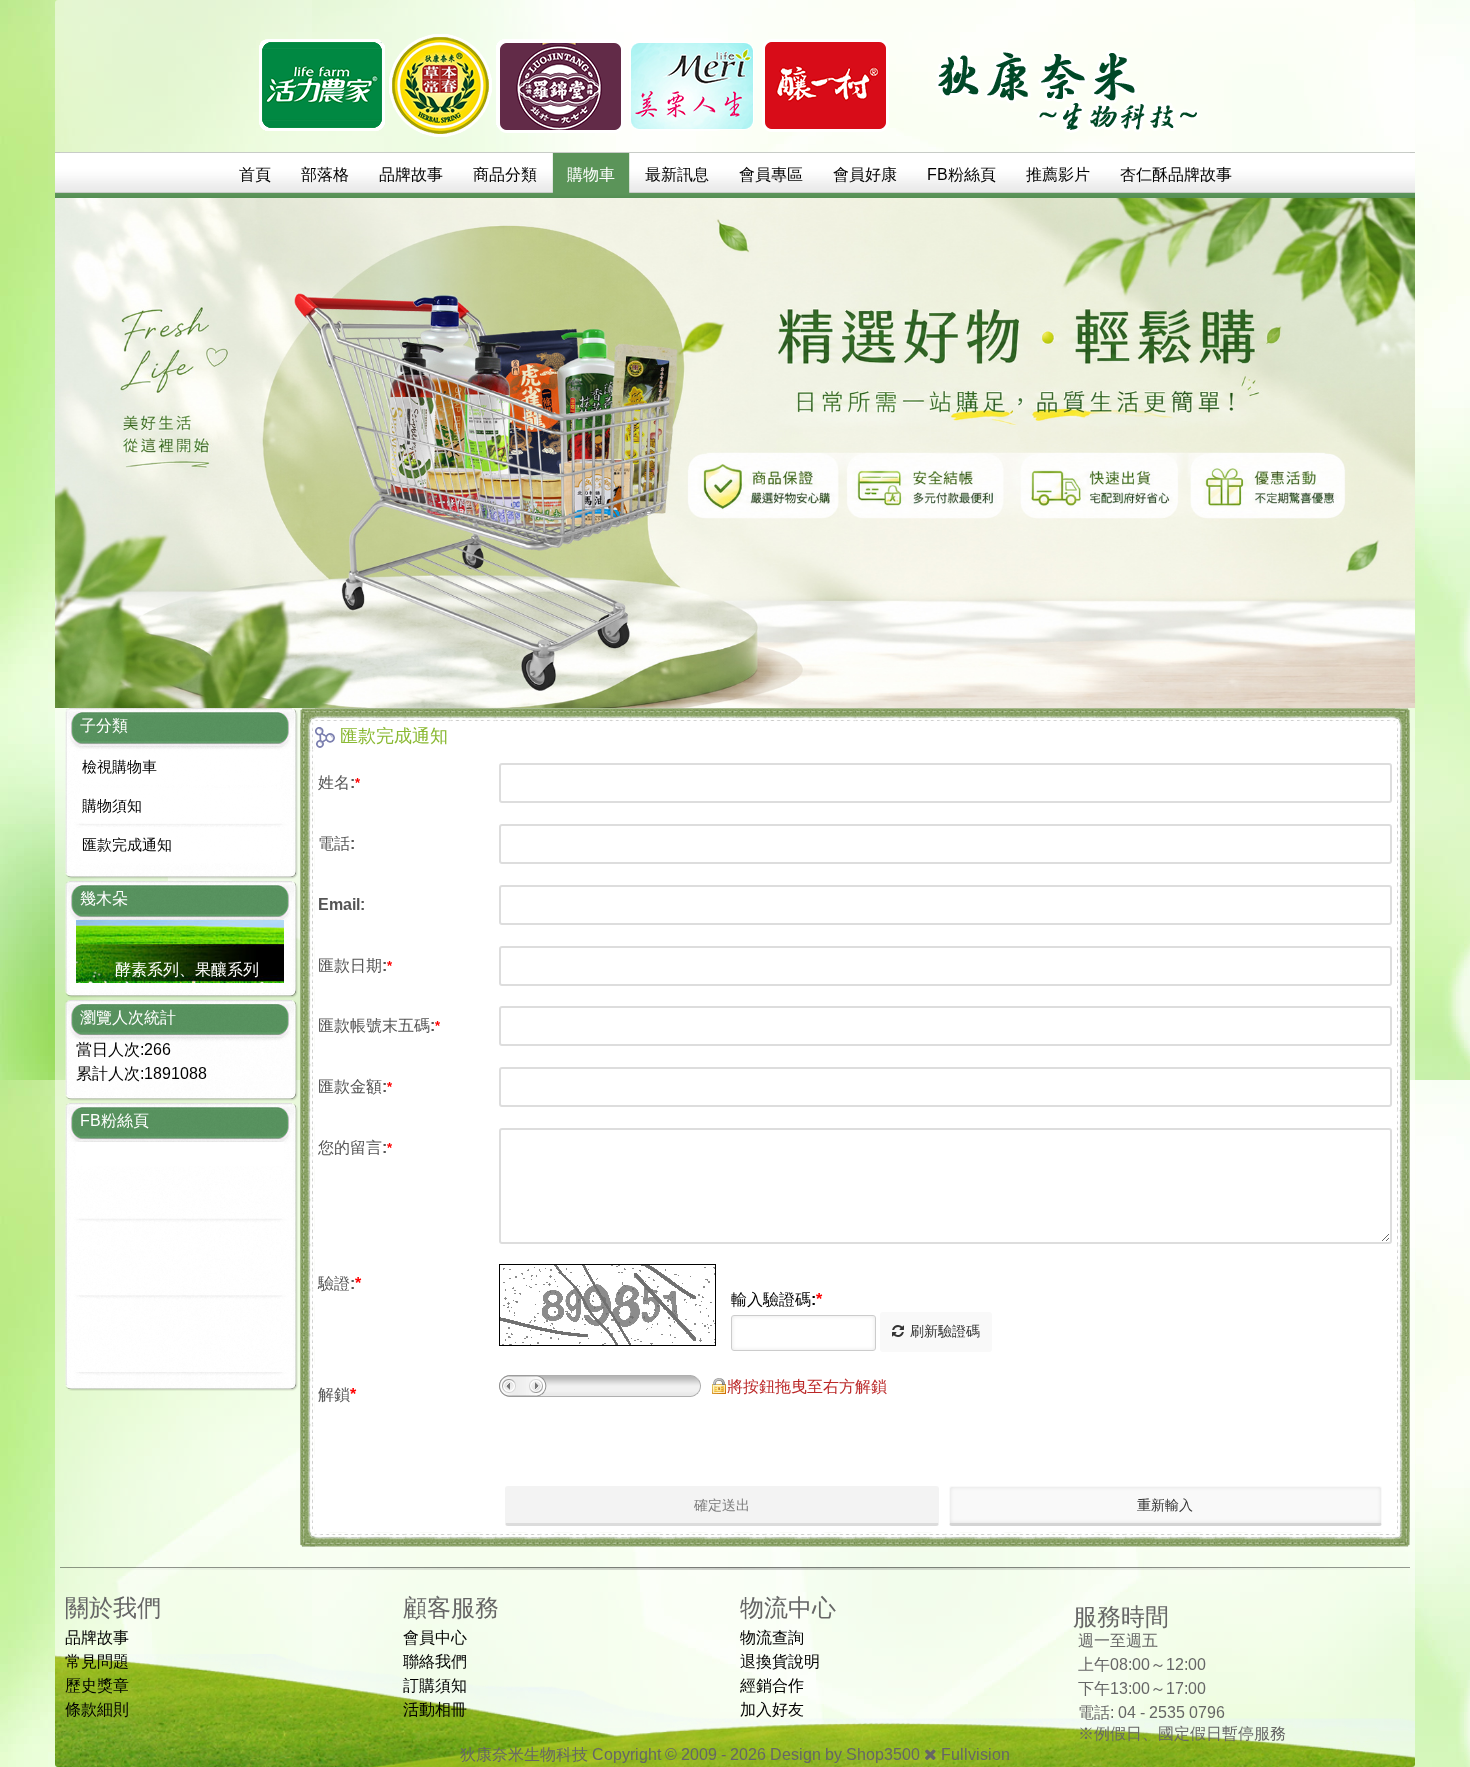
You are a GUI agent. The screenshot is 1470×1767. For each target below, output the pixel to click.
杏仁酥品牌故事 (1176, 174)
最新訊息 (677, 174)
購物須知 (112, 805)
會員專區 (771, 174)
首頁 (255, 174)
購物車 (591, 174)
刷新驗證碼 (945, 1331)
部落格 (325, 174)
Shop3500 (883, 1754)
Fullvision (975, 1754)
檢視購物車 (119, 766)
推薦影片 (1058, 174)
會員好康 (865, 174)
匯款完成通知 (127, 844)
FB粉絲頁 (961, 174)
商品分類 (505, 174)
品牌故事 (411, 174)
